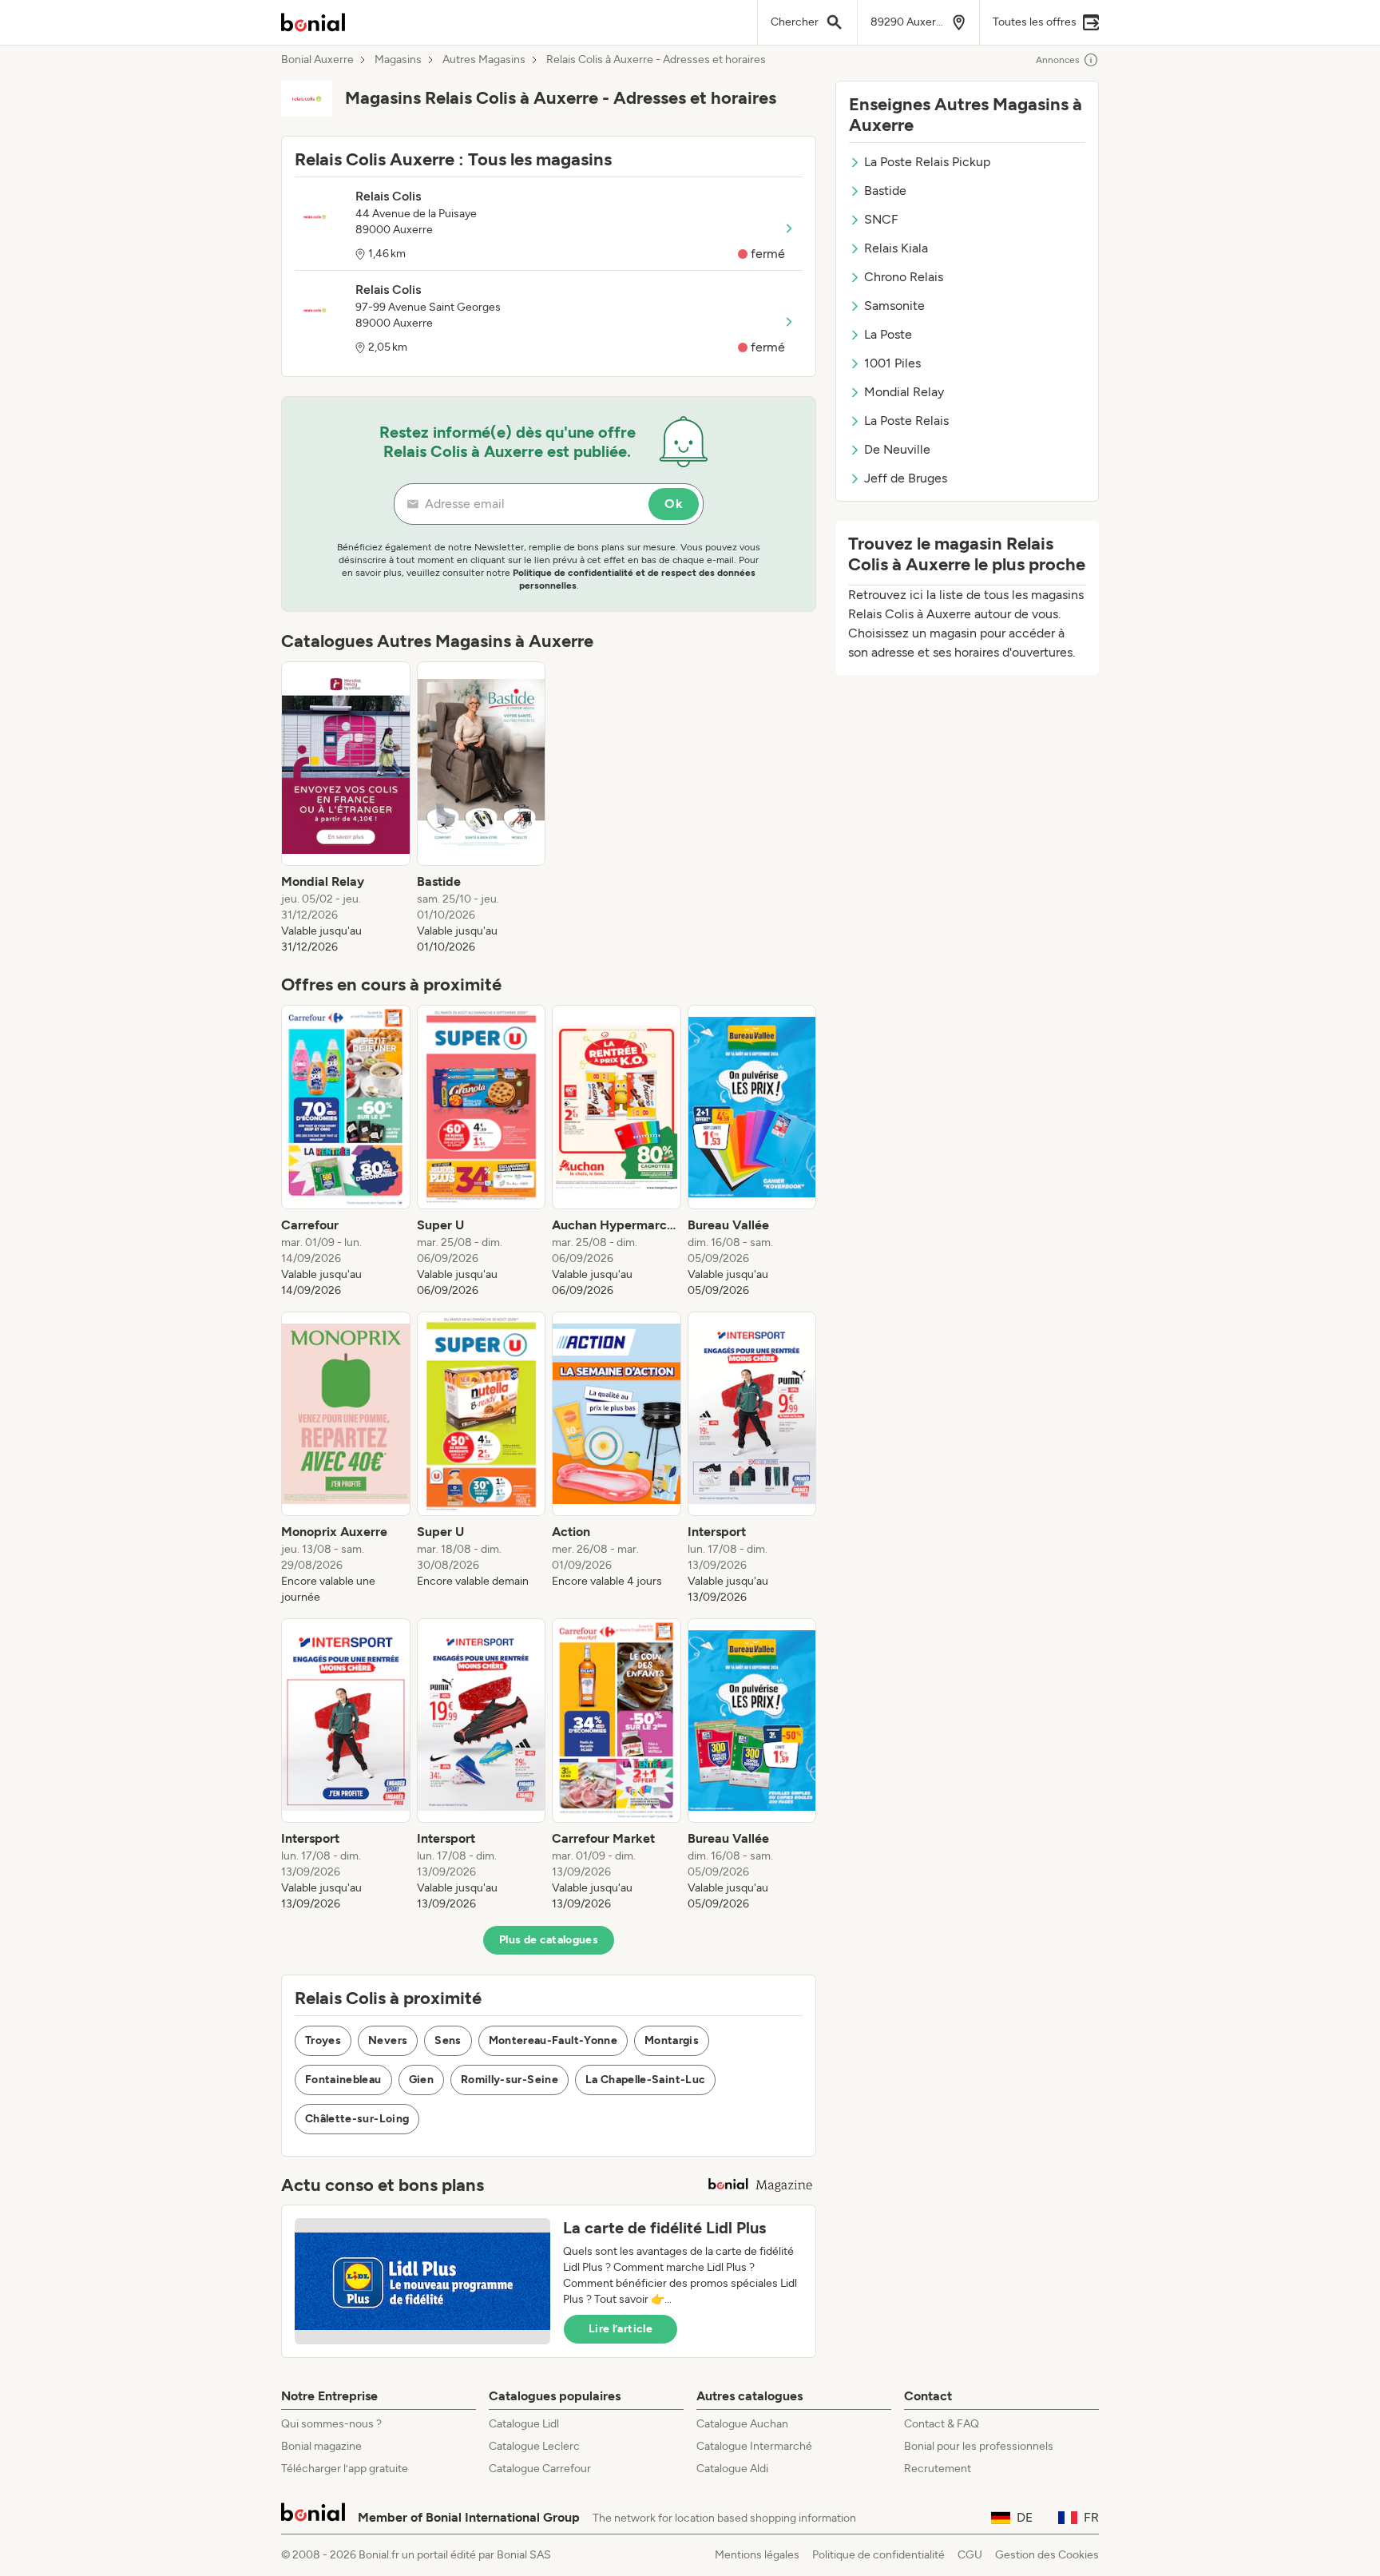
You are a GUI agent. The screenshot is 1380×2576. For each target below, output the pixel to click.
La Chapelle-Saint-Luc (645, 2080)
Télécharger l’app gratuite (345, 2469)
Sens (448, 2040)
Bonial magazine (321, 2446)
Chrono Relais (904, 277)
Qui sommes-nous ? (331, 2424)
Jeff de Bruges (906, 478)
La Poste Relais (906, 421)
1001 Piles (892, 363)
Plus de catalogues (549, 1940)
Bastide (885, 191)
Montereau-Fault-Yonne (553, 2040)
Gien (421, 2080)
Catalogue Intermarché (754, 2446)
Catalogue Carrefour (540, 2469)
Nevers (388, 2040)
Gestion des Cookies (1047, 2555)
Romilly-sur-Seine (510, 2080)
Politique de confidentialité (878, 2555)
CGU (970, 2555)
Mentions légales (757, 2555)
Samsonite (894, 306)
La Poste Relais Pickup (927, 162)
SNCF (881, 219)
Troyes (323, 2040)
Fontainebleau (343, 2080)
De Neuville (897, 449)
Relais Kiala (896, 248)
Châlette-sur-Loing (357, 2119)
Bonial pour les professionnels (979, 2446)
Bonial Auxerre (317, 60)
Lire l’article (621, 2329)
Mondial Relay (904, 392)
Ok (674, 504)
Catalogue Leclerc (534, 2446)
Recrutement (938, 2469)
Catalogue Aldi (732, 2469)
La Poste (888, 334)
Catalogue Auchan (742, 2424)
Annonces (1058, 60)
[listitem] (346, 808)
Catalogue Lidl (524, 2424)
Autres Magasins (484, 60)
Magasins (398, 60)
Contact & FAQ (942, 2424)
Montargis (672, 2040)
